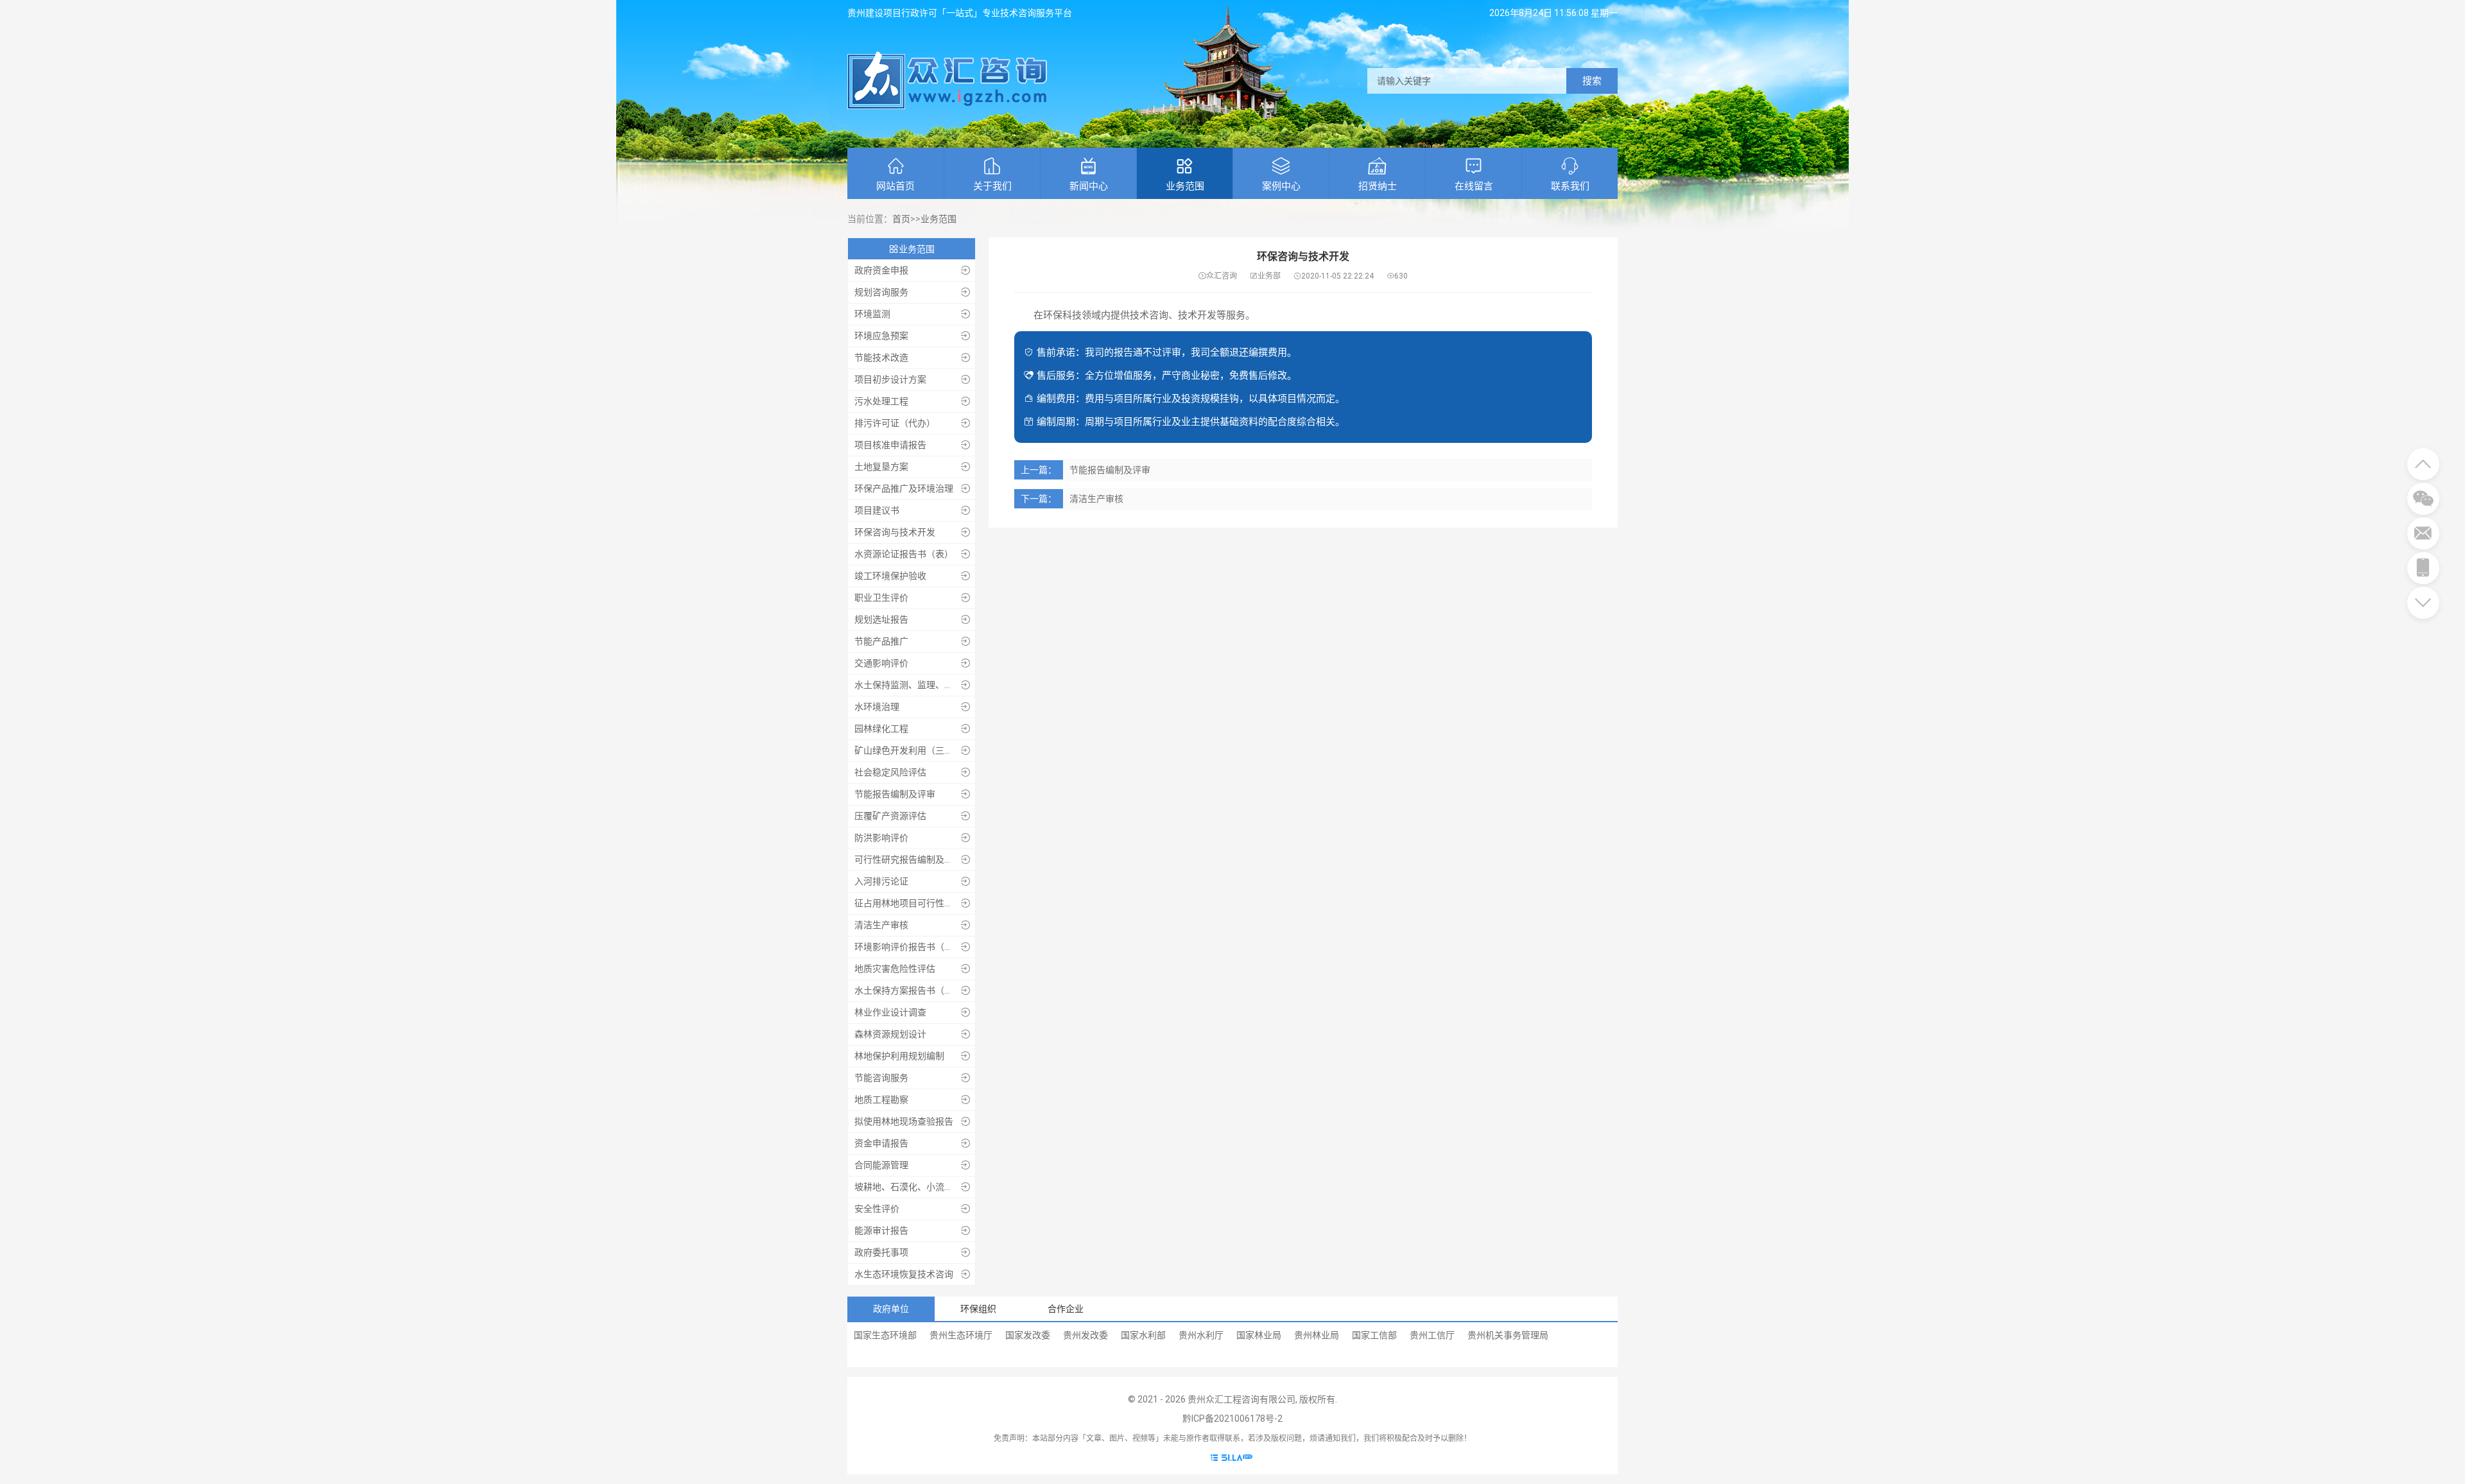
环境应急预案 (881, 336)
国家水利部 (1143, 1335)
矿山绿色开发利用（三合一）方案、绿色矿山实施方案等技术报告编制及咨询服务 (906, 750)
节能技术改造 (881, 358)
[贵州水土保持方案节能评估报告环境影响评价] (947, 106)
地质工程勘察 (881, 1100)
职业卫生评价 (881, 598)
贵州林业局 (1317, 1335)
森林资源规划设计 (890, 1034)
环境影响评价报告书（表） (906, 947)
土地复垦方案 (881, 467)
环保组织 (978, 1309)
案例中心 (1281, 186)
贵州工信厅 (1432, 1335)
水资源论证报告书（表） (904, 554)
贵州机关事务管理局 (1508, 1335)
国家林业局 (1259, 1335)
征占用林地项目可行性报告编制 (906, 903)
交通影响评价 (881, 663)
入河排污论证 (881, 881)
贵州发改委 (1085, 1335)
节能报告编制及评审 (895, 794)
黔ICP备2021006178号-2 (1232, 1419)
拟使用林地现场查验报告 (904, 1121)
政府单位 (891, 1309)
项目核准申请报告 (890, 445)
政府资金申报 (881, 270)
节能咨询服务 (881, 1078)
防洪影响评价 (881, 838)
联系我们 (1570, 186)
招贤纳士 (1378, 186)
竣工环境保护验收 (890, 576)
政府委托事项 (881, 1252)
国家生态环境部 (885, 1335)
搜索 (1592, 81)
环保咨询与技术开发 (895, 532)
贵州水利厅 (1201, 1335)
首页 (901, 219)
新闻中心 (1089, 186)
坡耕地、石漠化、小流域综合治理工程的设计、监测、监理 (906, 1187)
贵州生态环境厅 (961, 1335)
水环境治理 (877, 707)
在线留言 (1474, 186)
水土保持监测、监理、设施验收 (906, 685)
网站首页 (895, 186)
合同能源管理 (881, 1165)
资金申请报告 (881, 1143)
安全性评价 (877, 1209)
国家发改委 (1028, 1335)
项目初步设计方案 (890, 379)
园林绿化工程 (881, 729)
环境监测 (872, 314)
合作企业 (1066, 1309)
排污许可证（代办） (895, 423)
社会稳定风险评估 (890, 772)
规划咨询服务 (881, 292)
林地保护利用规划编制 (899, 1056)
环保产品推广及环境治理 (904, 488)
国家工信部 (1374, 1335)
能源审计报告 (881, 1230)
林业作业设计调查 (890, 1012)
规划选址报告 (881, 619)
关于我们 (992, 186)
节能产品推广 (881, 641)
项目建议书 (877, 510)
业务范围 (1185, 186)
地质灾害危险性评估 (895, 969)
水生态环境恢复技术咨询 (904, 1274)
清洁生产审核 (881, 925)
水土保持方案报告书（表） (906, 990)
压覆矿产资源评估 (890, 816)
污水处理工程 (881, 401)
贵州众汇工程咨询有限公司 (1241, 1399)
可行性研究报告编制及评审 (906, 859)
